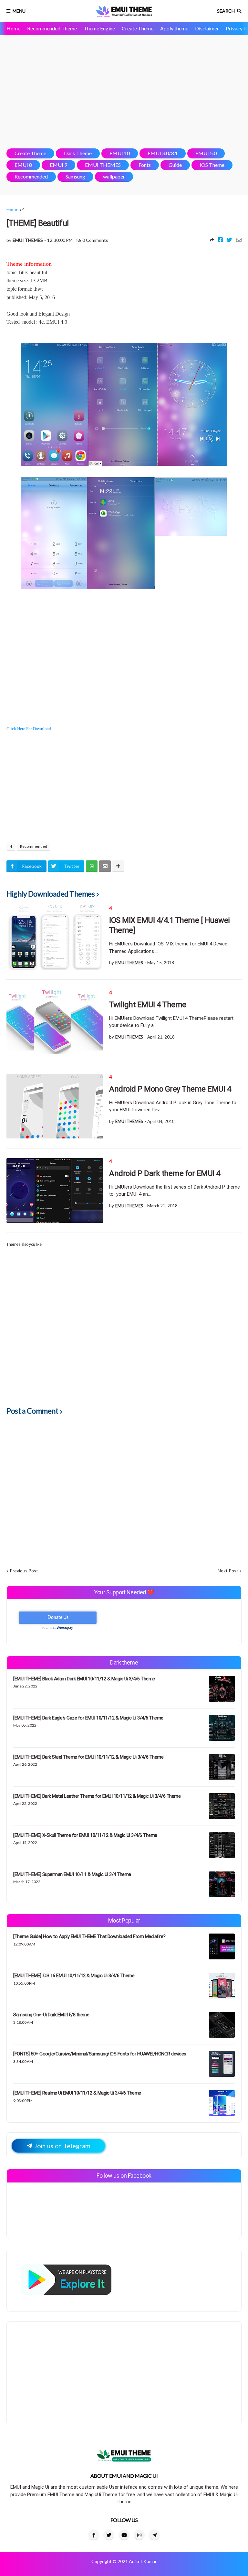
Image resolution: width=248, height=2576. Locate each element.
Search (226, 11)
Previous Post (24, 1571)
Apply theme (174, 28)
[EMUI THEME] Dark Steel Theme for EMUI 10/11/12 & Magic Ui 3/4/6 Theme (88, 1757)
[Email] (239, 240)
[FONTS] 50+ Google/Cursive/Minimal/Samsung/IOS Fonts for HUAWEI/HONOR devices (100, 2054)
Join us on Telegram (62, 2146)
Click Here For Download (29, 729)
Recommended (31, 176)
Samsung (75, 176)
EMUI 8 (23, 165)
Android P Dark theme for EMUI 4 (165, 1173)
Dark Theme (78, 153)
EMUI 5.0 (206, 153)
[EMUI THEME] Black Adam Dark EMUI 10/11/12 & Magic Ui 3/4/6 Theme (84, 1679)
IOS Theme (212, 165)
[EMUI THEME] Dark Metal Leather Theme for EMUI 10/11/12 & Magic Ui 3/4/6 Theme (97, 1796)
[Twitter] (229, 240)
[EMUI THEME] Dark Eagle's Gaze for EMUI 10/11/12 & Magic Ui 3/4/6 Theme (88, 1718)
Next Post (228, 1571)
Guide (175, 165)
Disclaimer (207, 28)
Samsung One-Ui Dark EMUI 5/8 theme (51, 2015)
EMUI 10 (120, 153)
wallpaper (114, 176)
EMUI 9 (58, 165)
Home (13, 28)
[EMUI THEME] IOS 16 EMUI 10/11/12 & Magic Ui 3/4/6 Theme (74, 1976)
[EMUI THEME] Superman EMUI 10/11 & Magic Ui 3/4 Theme (72, 1874)
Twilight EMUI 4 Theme (148, 1005)
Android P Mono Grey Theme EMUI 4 (170, 1089)
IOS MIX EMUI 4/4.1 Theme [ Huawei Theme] (170, 925)
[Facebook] (220, 240)
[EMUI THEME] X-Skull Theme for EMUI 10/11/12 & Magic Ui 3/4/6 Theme (85, 1835)
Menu (19, 11)
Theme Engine (99, 28)
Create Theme (138, 28)
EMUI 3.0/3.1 (163, 153)
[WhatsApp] (92, 866)
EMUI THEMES (103, 165)
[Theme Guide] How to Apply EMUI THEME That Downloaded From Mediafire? (89, 1936)
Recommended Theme (52, 28)
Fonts (145, 165)
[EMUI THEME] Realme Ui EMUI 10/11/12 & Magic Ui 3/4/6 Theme (77, 2093)
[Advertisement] (124, 92)
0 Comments (95, 240)
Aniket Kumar (143, 2561)
